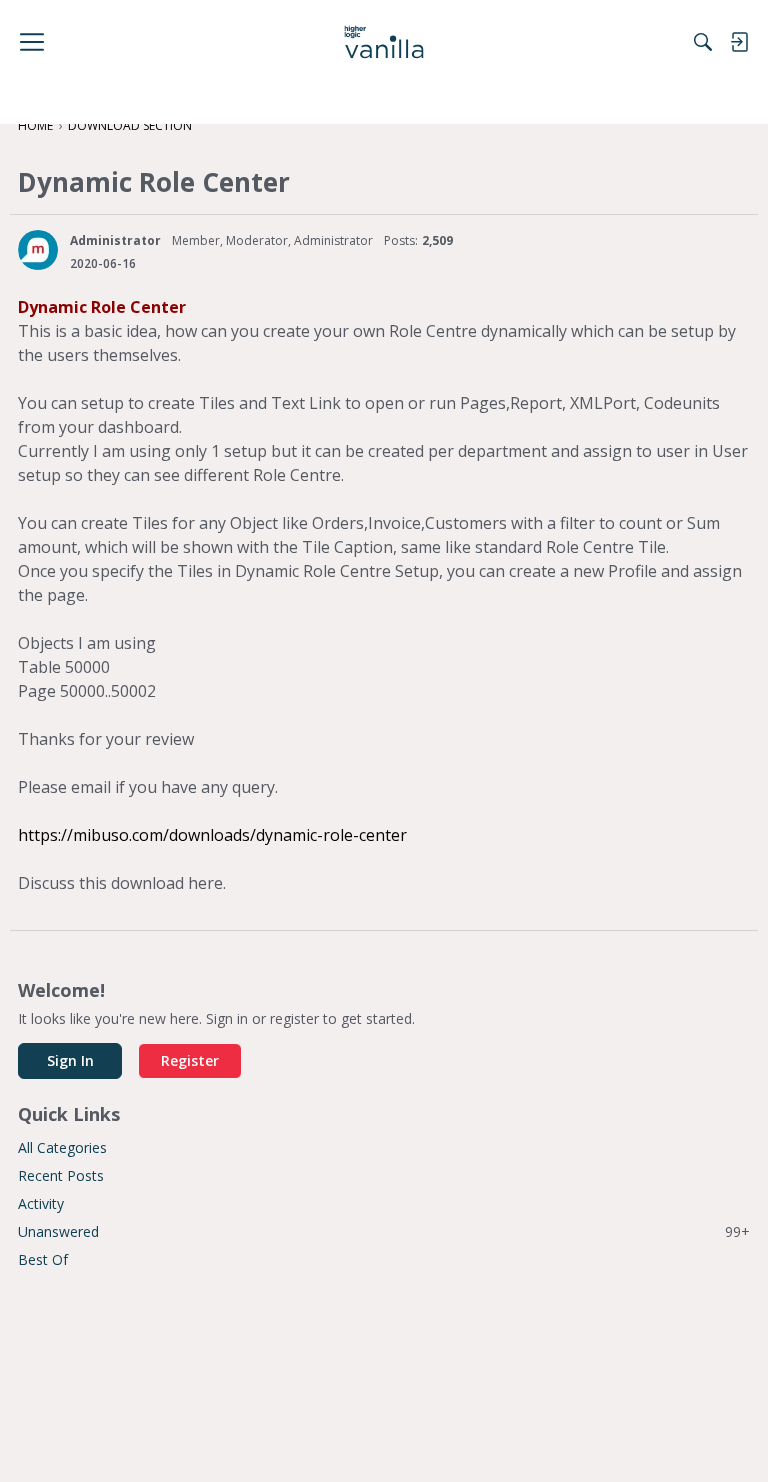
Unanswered (384, 1231)
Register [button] (190, 1060)
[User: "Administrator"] (38, 250)
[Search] (703, 42)
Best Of (43, 1259)
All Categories (62, 1147)
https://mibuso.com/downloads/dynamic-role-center (212, 835)
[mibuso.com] (384, 42)
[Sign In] (739, 42)
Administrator (115, 240)
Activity (41, 1203)
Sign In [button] (70, 1060)
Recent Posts (61, 1175)
